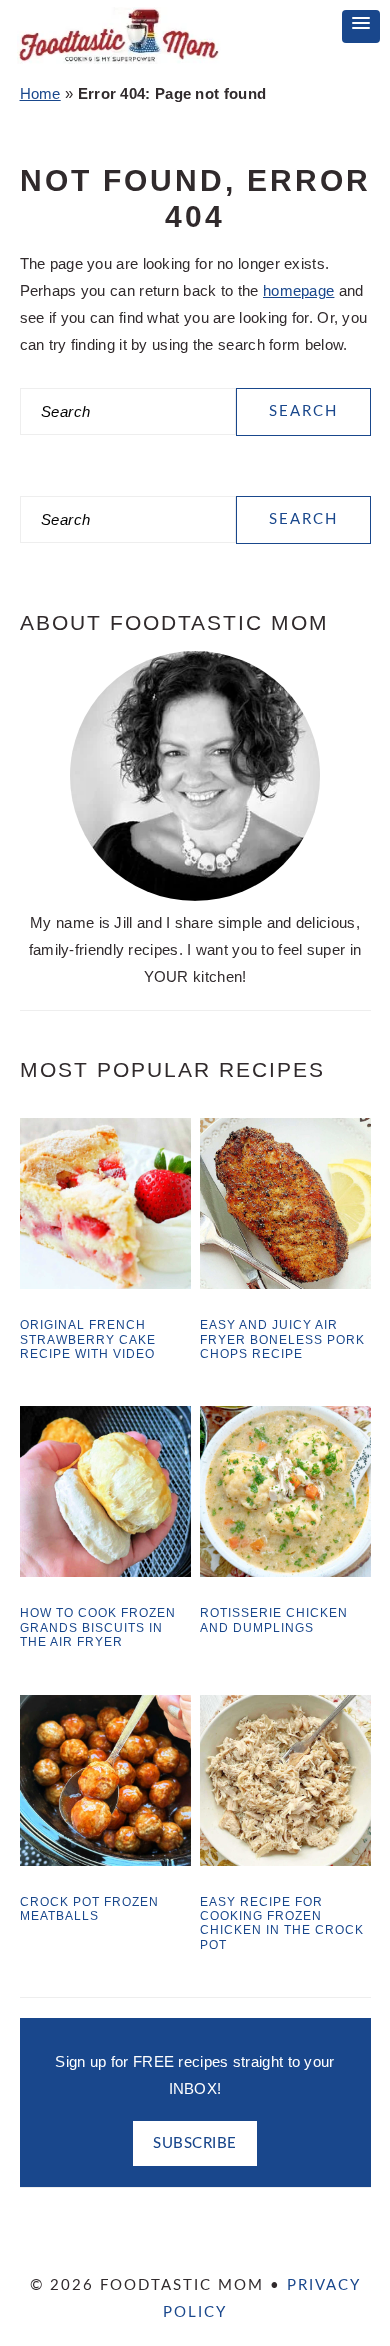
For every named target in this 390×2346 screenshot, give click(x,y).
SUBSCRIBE (195, 2143)
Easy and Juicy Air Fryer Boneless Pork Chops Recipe (282, 1339)
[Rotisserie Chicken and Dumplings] (285, 1571)
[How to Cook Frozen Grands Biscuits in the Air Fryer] (105, 1571)
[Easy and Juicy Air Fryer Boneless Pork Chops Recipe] (285, 1283)
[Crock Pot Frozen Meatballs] (105, 1860)
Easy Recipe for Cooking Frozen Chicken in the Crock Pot (282, 1923)
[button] (361, 26)
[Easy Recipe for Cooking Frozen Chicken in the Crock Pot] (285, 1860)
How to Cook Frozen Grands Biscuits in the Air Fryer (98, 1627)
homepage (298, 290)
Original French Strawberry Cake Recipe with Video (88, 1339)
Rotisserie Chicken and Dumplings (274, 1620)
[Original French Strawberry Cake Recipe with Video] (105, 1283)
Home (40, 93)
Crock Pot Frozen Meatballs (89, 1909)
